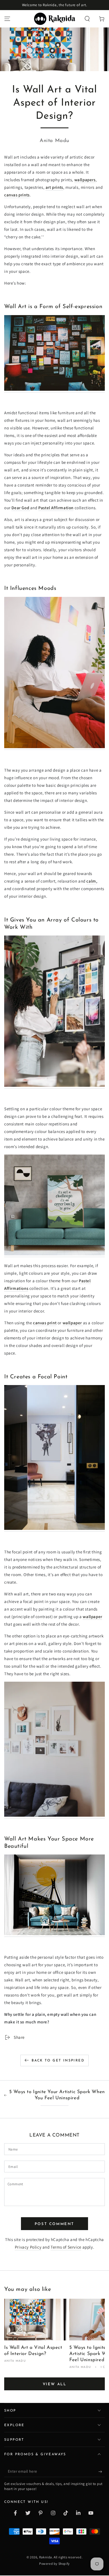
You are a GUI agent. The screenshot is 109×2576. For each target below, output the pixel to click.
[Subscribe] (102, 2472)
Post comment (54, 2224)
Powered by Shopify (54, 2564)
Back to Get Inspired (58, 2061)
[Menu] (7, 19)
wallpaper (73, 1323)
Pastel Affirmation (56, 508)
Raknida (46, 2557)
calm (91, 881)
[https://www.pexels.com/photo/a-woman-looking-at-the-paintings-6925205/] (54, 1085)
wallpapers (85, 180)
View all (55, 2384)
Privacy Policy (28, 2247)
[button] (87, 19)
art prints (54, 187)
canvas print (45, 1323)
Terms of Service (66, 2247)
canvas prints (17, 195)
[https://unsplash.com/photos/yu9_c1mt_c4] (54, 1815)
